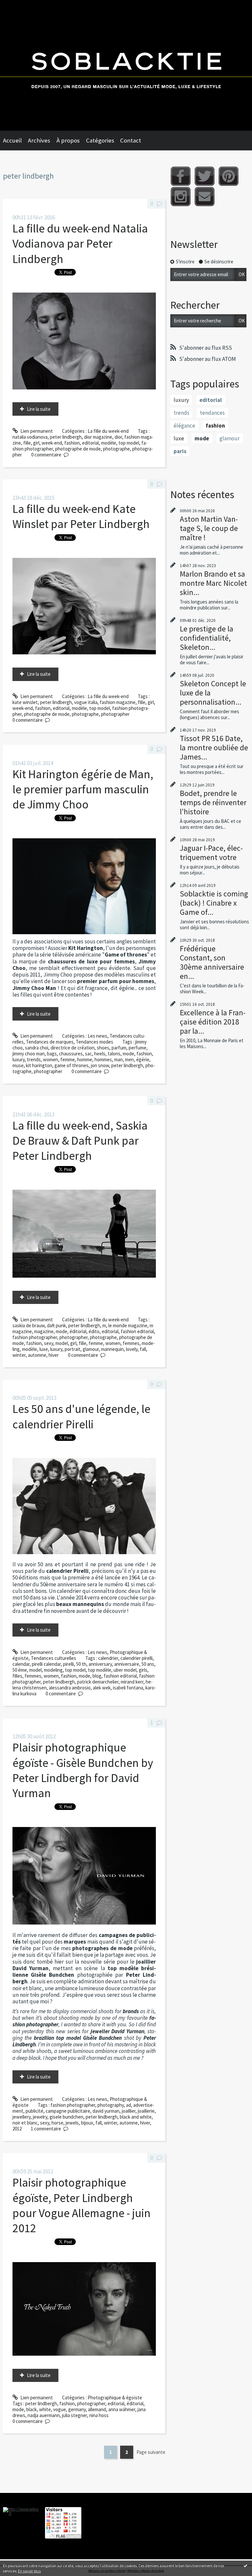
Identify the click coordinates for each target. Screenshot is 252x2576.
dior (118, 437)
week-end (52, 443)
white (45, 2409)
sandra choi (37, 1048)
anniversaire (127, 1664)
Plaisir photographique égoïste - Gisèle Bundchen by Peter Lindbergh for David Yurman (83, 1770)
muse (18, 1065)
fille (27, 443)
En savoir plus (29, 2571)
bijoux (87, 2123)
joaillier (129, 2111)
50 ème (20, 1670)
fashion (72, 443)
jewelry (40, 2117)
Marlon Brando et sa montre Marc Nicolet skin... (213, 583)
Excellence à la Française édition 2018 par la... (213, 1022)
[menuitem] (15, 141)
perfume (137, 1048)
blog (97, 1676)
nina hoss (99, 2415)
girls (143, 1670)
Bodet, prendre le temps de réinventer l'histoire (213, 802)
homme (85, 1059)
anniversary (100, 1664)
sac (88, 1054)
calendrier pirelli (136, 1658)
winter (19, 1355)
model (62, 1343)
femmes (131, 1343)
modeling (53, 1670)
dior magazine (98, 437)
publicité (34, 2111)
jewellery (21, 2117)
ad (128, 2105)
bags (52, 1054)
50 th (81, 1664)
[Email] (205, 197)
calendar (21, 1664)
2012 (17, 2129)
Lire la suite (39, 409)
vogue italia (86, 702)
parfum (119, 1048)
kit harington (39, 1065)
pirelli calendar (46, 1664)
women (51, 1059)
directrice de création (73, 1048)
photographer (115, 714)
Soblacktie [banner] (126, 65)
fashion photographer (35, 1337)
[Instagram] (181, 197)
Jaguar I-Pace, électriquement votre (211, 853)
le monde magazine (128, 1325)
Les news (97, 1036)
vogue (60, 2409)
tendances (212, 413)
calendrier (108, 1658)
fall (143, 1349)
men (129, 1059)
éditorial (78, 1331)
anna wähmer (122, 2409)
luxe (44, 1349)
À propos (68, 140)
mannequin (112, 1349)
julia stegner (74, 2415)
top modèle (100, 1670)
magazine (44, 1331)
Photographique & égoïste (115, 2398)
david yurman (106, 2111)
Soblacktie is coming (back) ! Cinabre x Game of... (214, 903)
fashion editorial (137, 1331)
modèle (109, 443)
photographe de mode (78, 449)
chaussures (71, 1054)
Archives (39, 140)
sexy (49, 1343)
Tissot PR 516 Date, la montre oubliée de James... (214, 748)
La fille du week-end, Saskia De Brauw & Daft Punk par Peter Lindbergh (80, 1141)
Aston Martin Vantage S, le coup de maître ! (209, 528)
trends (34, 1059)
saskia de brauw (29, 1325)
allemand (97, 2409)
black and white (136, 2117)
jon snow (100, 1065)
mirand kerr (132, 1682)
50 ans (148, 1664)
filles (17, 1676)
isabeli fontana (128, 1688)
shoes (103, 1048)
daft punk (56, 1325)
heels (100, 1054)
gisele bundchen (66, 2117)
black (31, 2409)
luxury (19, 1059)
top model (129, 443)
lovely (132, 1349)
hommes (103, 1059)
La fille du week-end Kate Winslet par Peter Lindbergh (81, 516)
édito (94, 1331)
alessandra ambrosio (70, 1688)
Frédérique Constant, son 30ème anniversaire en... (212, 962)
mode (128, 1054)
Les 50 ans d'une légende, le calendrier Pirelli (81, 1416)
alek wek (102, 1688)
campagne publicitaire (68, 2111)
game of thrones (72, 1065)
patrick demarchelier (98, 1682)
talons (114, 1054)
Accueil (12, 140)
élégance (184, 426)
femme (68, 1059)
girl (36, 443)
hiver (54, 1355)
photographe (116, 449)
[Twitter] (205, 176)
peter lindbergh (66, 437)
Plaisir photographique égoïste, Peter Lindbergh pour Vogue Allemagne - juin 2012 (82, 2205)
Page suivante (151, 2452)
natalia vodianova (30, 437)
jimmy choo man (29, 1054)
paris (180, 451)
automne (37, 1355)
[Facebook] (181, 176)
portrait (73, 1349)
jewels (72, 2123)
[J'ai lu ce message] (245, 2565)
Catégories (100, 140)
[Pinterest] (229, 176)
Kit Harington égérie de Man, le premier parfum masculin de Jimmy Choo (83, 789)
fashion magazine (118, 702)
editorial (90, 443)
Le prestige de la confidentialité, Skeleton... (207, 638)
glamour (91, 1349)
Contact (131, 140)
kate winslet (25, 702)
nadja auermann (44, 2415)
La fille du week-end (108, 431)
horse (57, 2123)
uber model (125, 1670)
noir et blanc (25, 2123)
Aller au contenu (20, 5)
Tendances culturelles (53, 1658)
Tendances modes (94, 1042)
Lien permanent (36, 431)
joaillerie (146, 2111)
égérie (143, 1059)
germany (77, 2409)
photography (111, 2105)
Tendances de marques (50, 1042)
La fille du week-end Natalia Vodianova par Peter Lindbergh (80, 244)
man (118, 1059)
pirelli (68, 1664)
